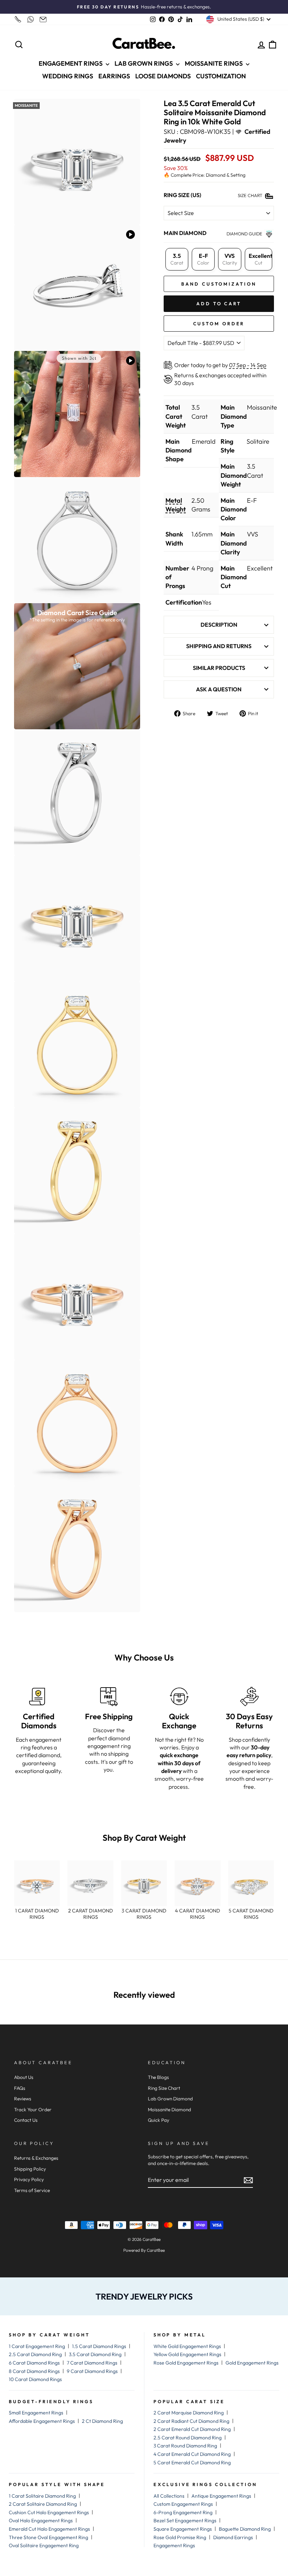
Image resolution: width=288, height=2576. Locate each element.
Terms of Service (32, 2190)
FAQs (20, 2088)
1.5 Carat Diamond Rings (99, 2346)
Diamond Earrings (233, 2537)
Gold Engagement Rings (252, 2363)
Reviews (23, 2099)
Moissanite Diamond (169, 2109)
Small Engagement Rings (36, 2413)
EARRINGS (114, 76)
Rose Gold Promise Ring (180, 2537)
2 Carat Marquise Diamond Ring (189, 2413)
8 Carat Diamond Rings (34, 2371)
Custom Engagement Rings (183, 2504)
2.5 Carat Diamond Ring (35, 2354)
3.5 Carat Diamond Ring (95, 2354)
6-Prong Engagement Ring (183, 2512)
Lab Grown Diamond (170, 2099)
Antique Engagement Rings (221, 2496)
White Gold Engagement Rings (187, 2346)
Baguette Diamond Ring (245, 2529)
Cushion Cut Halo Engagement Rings (49, 2512)
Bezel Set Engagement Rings (185, 2520)
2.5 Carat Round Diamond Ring (188, 2438)
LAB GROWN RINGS (144, 63)
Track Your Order (33, 2109)
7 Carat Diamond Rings (92, 2363)
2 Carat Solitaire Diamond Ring (43, 2504)
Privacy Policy (29, 2179)
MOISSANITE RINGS (214, 63)
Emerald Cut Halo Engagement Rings (49, 2529)
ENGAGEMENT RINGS (71, 63)
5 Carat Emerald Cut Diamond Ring (192, 2463)
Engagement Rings (174, 2545)
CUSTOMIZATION (221, 76)
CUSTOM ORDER (219, 324)
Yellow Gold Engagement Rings (187, 2354)
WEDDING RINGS (68, 76)
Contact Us (26, 2120)
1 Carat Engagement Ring (37, 2346)
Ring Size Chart (164, 2088)
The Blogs (158, 2077)
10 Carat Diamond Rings (35, 2379)
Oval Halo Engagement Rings (41, 2520)
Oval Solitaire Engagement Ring (44, 2545)
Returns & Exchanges (36, 2158)
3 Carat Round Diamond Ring (185, 2446)
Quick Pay (159, 2120)
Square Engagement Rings (183, 2529)
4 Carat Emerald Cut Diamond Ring (192, 2454)
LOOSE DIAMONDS (163, 76)
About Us (24, 2077)
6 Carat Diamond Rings (34, 2363)
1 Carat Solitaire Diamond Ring (42, 2496)
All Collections (169, 2496)
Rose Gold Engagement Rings (186, 2363)
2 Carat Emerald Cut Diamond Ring (192, 2429)
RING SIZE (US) (182, 195)
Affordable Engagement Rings (42, 2421)
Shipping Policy (30, 2169)
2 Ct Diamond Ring (102, 2421)
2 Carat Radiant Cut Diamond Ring (191, 2421)
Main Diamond (185, 233)
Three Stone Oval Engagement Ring (48, 2537)
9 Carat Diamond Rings (92, 2371)
